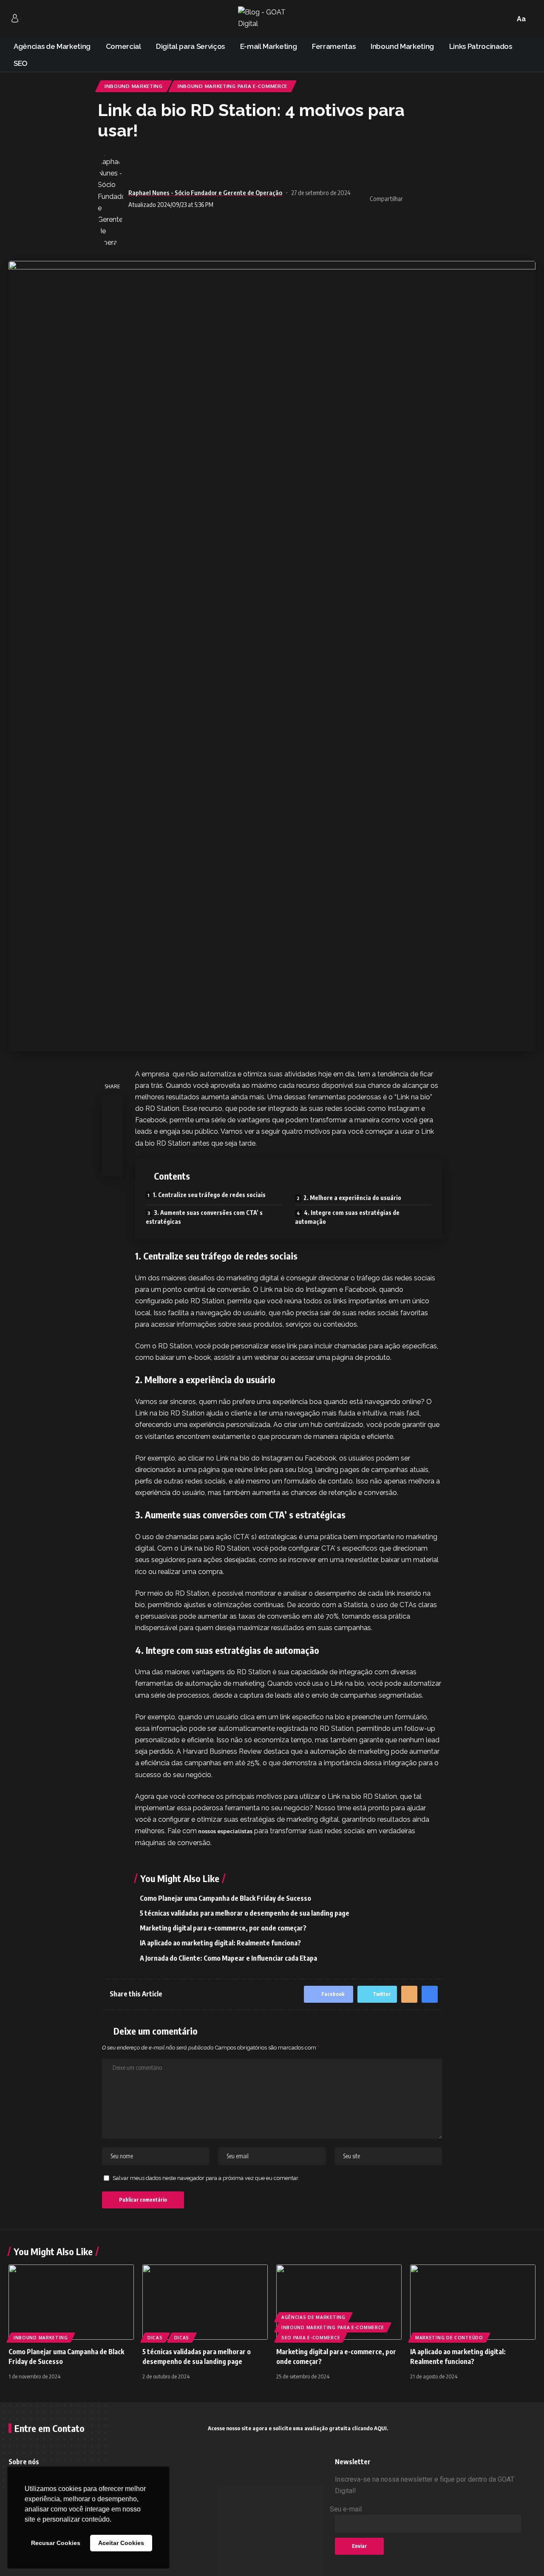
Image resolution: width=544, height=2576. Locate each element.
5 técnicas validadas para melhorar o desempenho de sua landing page (245, 1913)
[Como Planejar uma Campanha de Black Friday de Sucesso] (71, 2302)
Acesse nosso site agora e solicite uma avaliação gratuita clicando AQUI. (298, 2428)
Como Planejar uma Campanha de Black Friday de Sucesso (225, 1898)
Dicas (155, 2338)
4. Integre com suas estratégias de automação (347, 1217)
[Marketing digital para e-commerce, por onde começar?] (339, 2302)
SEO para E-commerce (311, 2338)
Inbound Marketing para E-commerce (232, 86)
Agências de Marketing (313, 2317)
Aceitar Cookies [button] (121, 2543)
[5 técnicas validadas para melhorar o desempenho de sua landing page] (205, 2302)
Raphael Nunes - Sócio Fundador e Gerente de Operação (205, 192)
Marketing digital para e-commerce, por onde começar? (223, 1928)
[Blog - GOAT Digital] (272, 19)
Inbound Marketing (134, 86)
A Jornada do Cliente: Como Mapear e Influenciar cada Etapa (228, 1958)
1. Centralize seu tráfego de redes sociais (209, 1195)
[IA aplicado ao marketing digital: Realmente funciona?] (473, 2302)
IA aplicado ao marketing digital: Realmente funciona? (220, 1943)
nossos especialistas (225, 1831)
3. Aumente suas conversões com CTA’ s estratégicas (204, 1217)
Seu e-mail (346, 2509)
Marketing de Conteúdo (449, 2338)
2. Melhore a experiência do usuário (352, 1198)
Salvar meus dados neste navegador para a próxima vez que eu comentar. (206, 2178)
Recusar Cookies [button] (56, 2543)
